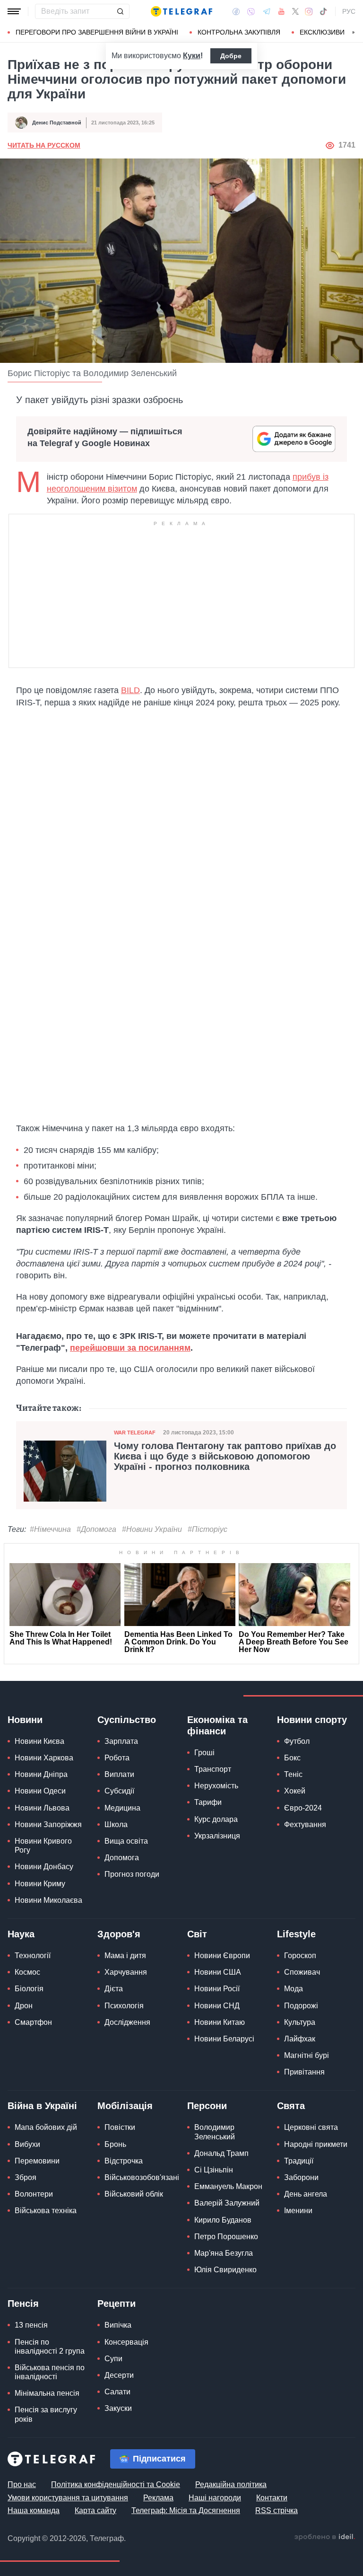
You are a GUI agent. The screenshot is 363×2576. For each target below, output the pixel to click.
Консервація (126, 2342)
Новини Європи (222, 1956)
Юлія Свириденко (225, 2270)
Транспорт (213, 1769)
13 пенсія (31, 2325)
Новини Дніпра (41, 1774)
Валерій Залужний (227, 2203)
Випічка (118, 2325)
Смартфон (33, 2022)
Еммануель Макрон (228, 2186)
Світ (197, 1934)
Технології (33, 1956)
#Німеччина (50, 1529)
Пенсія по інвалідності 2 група (50, 2347)
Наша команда (34, 2510)
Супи (113, 2359)
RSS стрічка (277, 2510)
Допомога (122, 1858)
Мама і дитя (125, 1956)
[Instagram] (309, 11)
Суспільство (127, 1720)
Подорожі (301, 2006)
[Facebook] (236, 11)
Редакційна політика (231, 2484)
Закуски (118, 2408)
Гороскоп (300, 1956)
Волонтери (34, 2194)
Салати (117, 2392)
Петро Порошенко (226, 2237)
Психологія (124, 2006)
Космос (27, 1972)
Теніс (293, 1774)
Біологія (29, 1989)
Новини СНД (217, 2006)
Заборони (301, 2177)
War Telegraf (135, 1433)
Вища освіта (126, 1841)
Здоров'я (119, 1934)
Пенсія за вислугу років (46, 2414)
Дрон (24, 2006)
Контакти (272, 2498)
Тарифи (208, 1802)
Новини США (218, 1972)
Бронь (115, 2144)
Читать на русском (44, 145)
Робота (117, 1758)
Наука (21, 1934)
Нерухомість (216, 1786)
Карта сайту (95, 2510)
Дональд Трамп (221, 2153)
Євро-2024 (303, 1808)
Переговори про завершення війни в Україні (97, 32)
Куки (192, 56)
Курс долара (216, 1819)
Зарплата (121, 1741)
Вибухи (27, 2144)
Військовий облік (134, 2194)
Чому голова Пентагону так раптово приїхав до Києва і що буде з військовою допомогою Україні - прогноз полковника (225, 1456)
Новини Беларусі (224, 2039)
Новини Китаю (220, 2022)
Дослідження (127, 2022)
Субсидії (119, 1791)
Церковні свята (311, 2127)
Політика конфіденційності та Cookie (116, 2484)
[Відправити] (120, 11)
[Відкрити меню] (14, 11)
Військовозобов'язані (142, 2177)
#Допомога (96, 1529)
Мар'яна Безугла (224, 2253)
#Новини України (152, 1529)
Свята (291, 2106)
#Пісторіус (207, 1529)
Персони (207, 2106)
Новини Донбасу (44, 1867)
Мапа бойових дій (46, 2127)
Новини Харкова (44, 1758)
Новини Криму (40, 1884)
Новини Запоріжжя (48, 1824)
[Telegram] (267, 11)
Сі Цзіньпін (214, 2170)
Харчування (126, 1972)
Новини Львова (42, 1808)
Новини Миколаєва (48, 1900)
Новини (25, 1720)
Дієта (114, 1989)
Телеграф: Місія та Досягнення (186, 2510)
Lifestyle (296, 1934)
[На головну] (181, 11)
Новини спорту (312, 1720)
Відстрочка (124, 2161)
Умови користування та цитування (68, 2498)
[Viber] (251, 12)
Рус (349, 11)
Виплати (119, 1774)
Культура (300, 2022)
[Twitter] (295, 11)
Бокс (292, 1758)
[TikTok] (323, 11)
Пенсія (23, 2303)
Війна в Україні (42, 2106)
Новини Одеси (40, 1791)
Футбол (297, 1741)
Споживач (302, 1972)
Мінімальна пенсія (47, 2393)
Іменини (298, 2211)
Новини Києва (39, 1741)
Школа (116, 1824)
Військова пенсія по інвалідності (50, 2372)
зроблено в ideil (325, 2537)
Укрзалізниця (217, 1836)
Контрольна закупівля (239, 32)
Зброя (26, 2177)
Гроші (204, 1753)
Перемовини (37, 2161)
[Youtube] (281, 11)
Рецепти (117, 2303)
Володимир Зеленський (215, 2132)
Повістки (120, 2127)
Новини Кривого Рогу (43, 1846)
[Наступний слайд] (354, 33)
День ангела (306, 2194)
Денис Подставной (57, 123)
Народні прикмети (316, 2144)
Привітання (304, 2072)
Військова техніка (46, 2211)
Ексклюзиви (322, 32)
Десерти (119, 2375)
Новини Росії (217, 1989)
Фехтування (305, 1824)
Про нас (22, 2484)
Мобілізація (125, 2106)
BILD (130, 690)
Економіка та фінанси (217, 1725)
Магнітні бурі (307, 2055)
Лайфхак (300, 2039)
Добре (231, 56)
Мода (294, 1989)
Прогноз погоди (132, 1874)
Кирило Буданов (223, 2220)
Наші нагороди (215, 2498)
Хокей (295, 1791)
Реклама (158, 2498)
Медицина (122, 1808)
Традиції (299, 2161)
